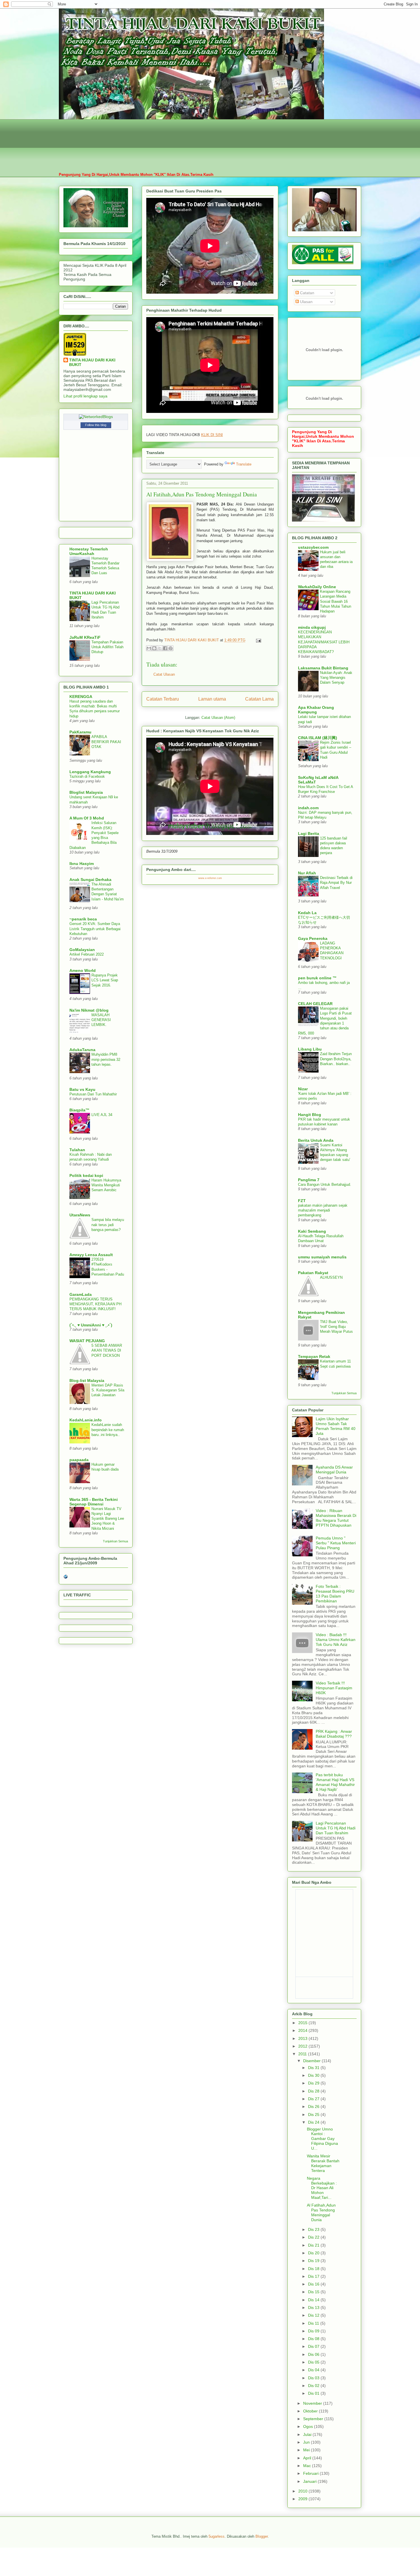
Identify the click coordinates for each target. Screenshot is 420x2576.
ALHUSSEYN (331, 1277)
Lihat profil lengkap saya (85, 396)
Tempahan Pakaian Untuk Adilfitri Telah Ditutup (107, 647)
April (308, 2458)
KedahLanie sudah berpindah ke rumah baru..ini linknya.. (108, 1430)
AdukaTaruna (82, 1050)
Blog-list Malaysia (87, 1381)
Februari (311, 2473)
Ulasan (306, 302)
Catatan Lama (259, 699)
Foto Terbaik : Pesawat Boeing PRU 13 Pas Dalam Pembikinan (335, 1594)
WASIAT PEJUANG (87, 1341)
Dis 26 (314, 2106)
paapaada (79, 1460)
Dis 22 (314, 2237)
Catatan (307, 293)
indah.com (308, 808)
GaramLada (81, 1294)
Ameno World (83, 970)
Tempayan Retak (314, 1356)
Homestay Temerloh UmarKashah (89, 551)
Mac (308, 2466)
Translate (244, 464)
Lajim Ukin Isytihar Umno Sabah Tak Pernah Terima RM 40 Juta (336, 1426)
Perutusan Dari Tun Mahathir (93, 1094)
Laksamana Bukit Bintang (323, 668)
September (314, 2419)
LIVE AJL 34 (102, 1115)
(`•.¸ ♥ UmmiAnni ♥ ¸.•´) (91, 1325)
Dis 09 (314, 2331)
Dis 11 (314, 2323)
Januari (310, 2481)
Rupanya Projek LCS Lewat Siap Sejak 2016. (105, 980)
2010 (303, 2491)
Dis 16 (314, 2284)
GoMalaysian (82, 950)
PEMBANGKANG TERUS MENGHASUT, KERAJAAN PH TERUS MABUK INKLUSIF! (95, 1304)
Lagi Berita (309, 834)
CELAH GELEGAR (315, 1004)
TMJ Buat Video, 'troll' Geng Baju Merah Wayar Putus (336, 1327)
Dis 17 (314, 2276)
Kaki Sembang (312, 1231)
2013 (303, 2038)
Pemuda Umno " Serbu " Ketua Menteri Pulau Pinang (336, 1543)
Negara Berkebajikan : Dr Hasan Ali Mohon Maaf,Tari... (322, 2188)
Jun (307, 2442)
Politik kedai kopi (86, 1175)
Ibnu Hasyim (82, 864)
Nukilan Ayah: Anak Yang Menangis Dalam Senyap (336, 678)
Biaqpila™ (79, 1110)
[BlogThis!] (154, 648)
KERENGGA (81, 697)
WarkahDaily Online (317, 587)
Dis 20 (314, 2253)
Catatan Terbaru (163, 699)
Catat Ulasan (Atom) (218, 718)
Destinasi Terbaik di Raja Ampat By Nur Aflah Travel (336, 883)
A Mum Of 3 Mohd (87, 818)
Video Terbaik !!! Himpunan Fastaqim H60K (334, 1688)
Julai (308, 2434)
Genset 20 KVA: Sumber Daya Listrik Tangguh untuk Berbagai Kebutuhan (95, 929)
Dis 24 (314, 2122)
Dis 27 (314, 2099)
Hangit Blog (310, 1115)
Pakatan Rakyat (313, 1273)
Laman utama (212, 699)
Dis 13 (314, 2308)
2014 (303, 2030)
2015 (303, 2023)
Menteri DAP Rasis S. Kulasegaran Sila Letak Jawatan (108, 1390)
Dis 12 (314, 2315)
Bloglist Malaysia (86, 792)
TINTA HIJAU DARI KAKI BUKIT (92, 362)
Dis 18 (314, 2269)
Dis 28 (314, 2091)
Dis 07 (314, 2346)
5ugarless (217, 2536)
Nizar (303, 1089)
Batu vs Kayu (82, 1089)
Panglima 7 (309, 1180)
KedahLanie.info (86, 1420)
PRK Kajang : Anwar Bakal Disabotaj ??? (334, 1734)
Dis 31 (314, 2068)
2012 (303, 2046)
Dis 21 (314, 2245)
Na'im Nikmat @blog (89, 1010)
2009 (303, 2499)
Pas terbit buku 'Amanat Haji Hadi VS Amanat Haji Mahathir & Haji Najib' (335, 1782)
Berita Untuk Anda (316, 1140)
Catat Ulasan (164, 674)
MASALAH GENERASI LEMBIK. (101, 1020)
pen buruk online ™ (317, 978)
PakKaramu (80, 732)
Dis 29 (314, 2083)
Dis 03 (314, 2378)
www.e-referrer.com (210, 878)
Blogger (262, 2536)
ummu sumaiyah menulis (322, 1257)
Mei (307, 2450)
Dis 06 (314, 2354)
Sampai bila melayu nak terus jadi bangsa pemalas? (108, 1225)
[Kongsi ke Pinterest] (171, 648)
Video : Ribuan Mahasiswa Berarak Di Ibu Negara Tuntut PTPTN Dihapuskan (336, 1518)
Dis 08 (314, 2339)
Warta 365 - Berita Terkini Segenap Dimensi (94, 1502)
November (313, 2403)
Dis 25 (314, 2114)
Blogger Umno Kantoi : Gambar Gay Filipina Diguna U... (322, 2139)
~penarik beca (83, 919)
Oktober (311, 2411)
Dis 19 (314, 2261)
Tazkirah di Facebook (87, 776)
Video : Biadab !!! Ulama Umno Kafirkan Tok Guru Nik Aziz (336, 1640)
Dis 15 (314, 2292)
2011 (303, 2054)
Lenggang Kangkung (90, 772)
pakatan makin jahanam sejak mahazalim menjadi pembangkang (323, 1210)
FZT (302, 1201)
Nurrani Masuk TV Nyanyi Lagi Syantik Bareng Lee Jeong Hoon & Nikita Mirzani (108, 1519)
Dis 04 (314, 2370)
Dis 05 (314, 2362)
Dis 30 (314, 2075)
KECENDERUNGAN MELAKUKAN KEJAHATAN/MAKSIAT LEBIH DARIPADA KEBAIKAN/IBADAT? (324, 642)
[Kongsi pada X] (160, 648)
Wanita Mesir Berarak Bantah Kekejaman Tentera (323, 2163)
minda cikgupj (312, 627)
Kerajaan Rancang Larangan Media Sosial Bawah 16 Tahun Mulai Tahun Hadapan (336, 601)
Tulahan (77, 1150)
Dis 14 (314, 2300)
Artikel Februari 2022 (87, 954)
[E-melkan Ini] (149, 648)
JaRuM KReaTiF (85, 637)
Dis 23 (314, 2229)
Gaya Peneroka (313, 938)
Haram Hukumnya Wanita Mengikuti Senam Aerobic (106, 1185)
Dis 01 (314, 2393)
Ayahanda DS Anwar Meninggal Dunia (334, 1470)
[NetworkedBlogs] (96, 417)
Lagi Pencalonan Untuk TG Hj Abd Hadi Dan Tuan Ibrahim (336, 1828)
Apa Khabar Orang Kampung (316, 710)
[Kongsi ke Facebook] (165, 648)
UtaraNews (80, 1215)
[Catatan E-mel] (258, 640)
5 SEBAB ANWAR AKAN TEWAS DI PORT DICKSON (107, 1350)
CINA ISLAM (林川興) (318, 738)
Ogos (309, 2426)
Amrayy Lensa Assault (91, 1255)
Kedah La (307, 913)
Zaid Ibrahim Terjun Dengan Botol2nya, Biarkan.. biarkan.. (336, 1059)
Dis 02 (314, 2386)
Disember (312, 2061)
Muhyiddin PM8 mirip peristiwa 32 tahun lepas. (106, 1059)
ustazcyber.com (313, 547)
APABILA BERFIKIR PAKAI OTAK (106, 742)
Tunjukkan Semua (115, 1541)
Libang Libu (310, 1049)
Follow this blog (96, 425)
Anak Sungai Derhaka (90, 880)
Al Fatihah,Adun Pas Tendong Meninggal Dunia (321, 2212)
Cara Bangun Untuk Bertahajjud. (325, 1184)
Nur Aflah (307, 873)
